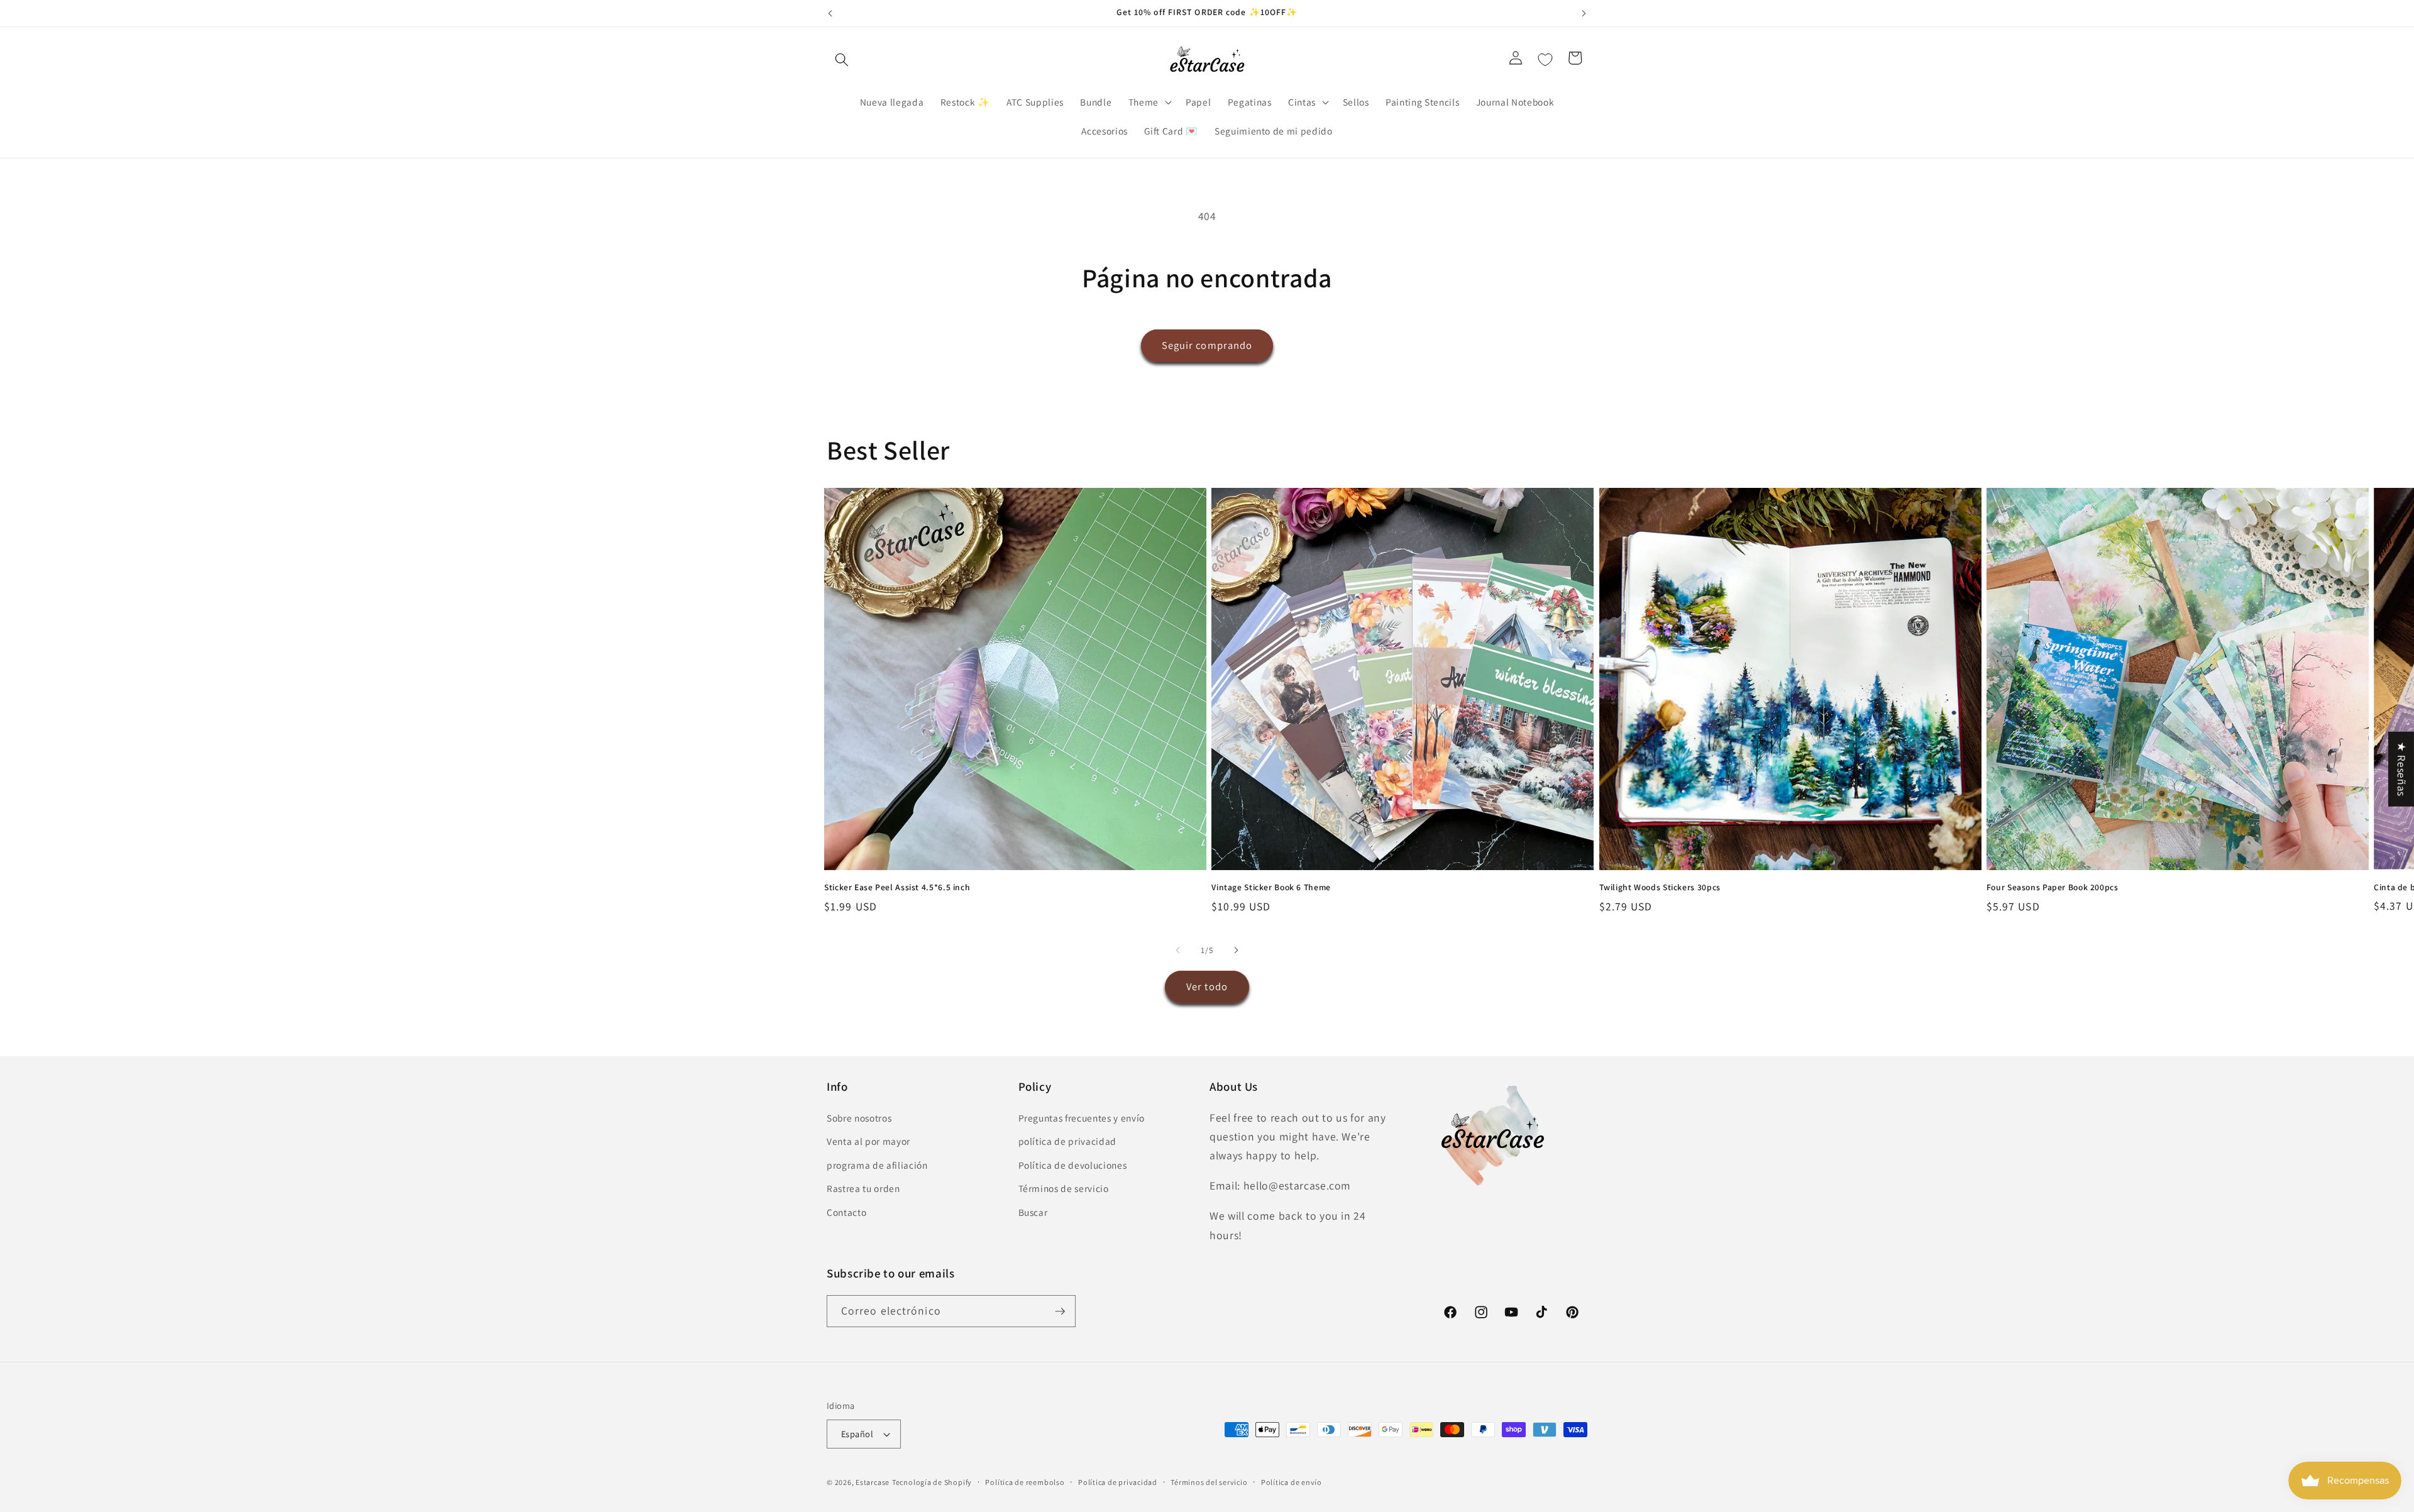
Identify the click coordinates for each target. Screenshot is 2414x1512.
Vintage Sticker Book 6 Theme (1271, 887)
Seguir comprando (1207, 345)
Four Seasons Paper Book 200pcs (2053, 887)
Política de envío (1292, 1482)
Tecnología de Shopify (932, 1482)
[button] (842, 60)
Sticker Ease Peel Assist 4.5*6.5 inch (897, 887)
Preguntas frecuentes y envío (1082, 1118)
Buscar (1033, 1212)
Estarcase (873, 1482)
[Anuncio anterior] (830, 13)
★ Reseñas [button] (2402, 769)
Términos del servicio (1209, 1482)
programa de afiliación (877, 1165)
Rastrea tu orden (863, 1189)
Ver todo (1207, 986)
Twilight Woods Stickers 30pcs (1660, 887)
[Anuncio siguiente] (1584, 13)
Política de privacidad (1118, 1482)
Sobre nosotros (859, 1118)
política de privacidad (1068, 1141)
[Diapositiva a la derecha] (1236, 950)
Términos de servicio (1064, 1189)
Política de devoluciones (1073, 1165)
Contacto (846, 1212)
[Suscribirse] (1060, 1311)
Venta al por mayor (868, 1141)
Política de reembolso (1025, 1482)
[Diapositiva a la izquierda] (1178, 950)
